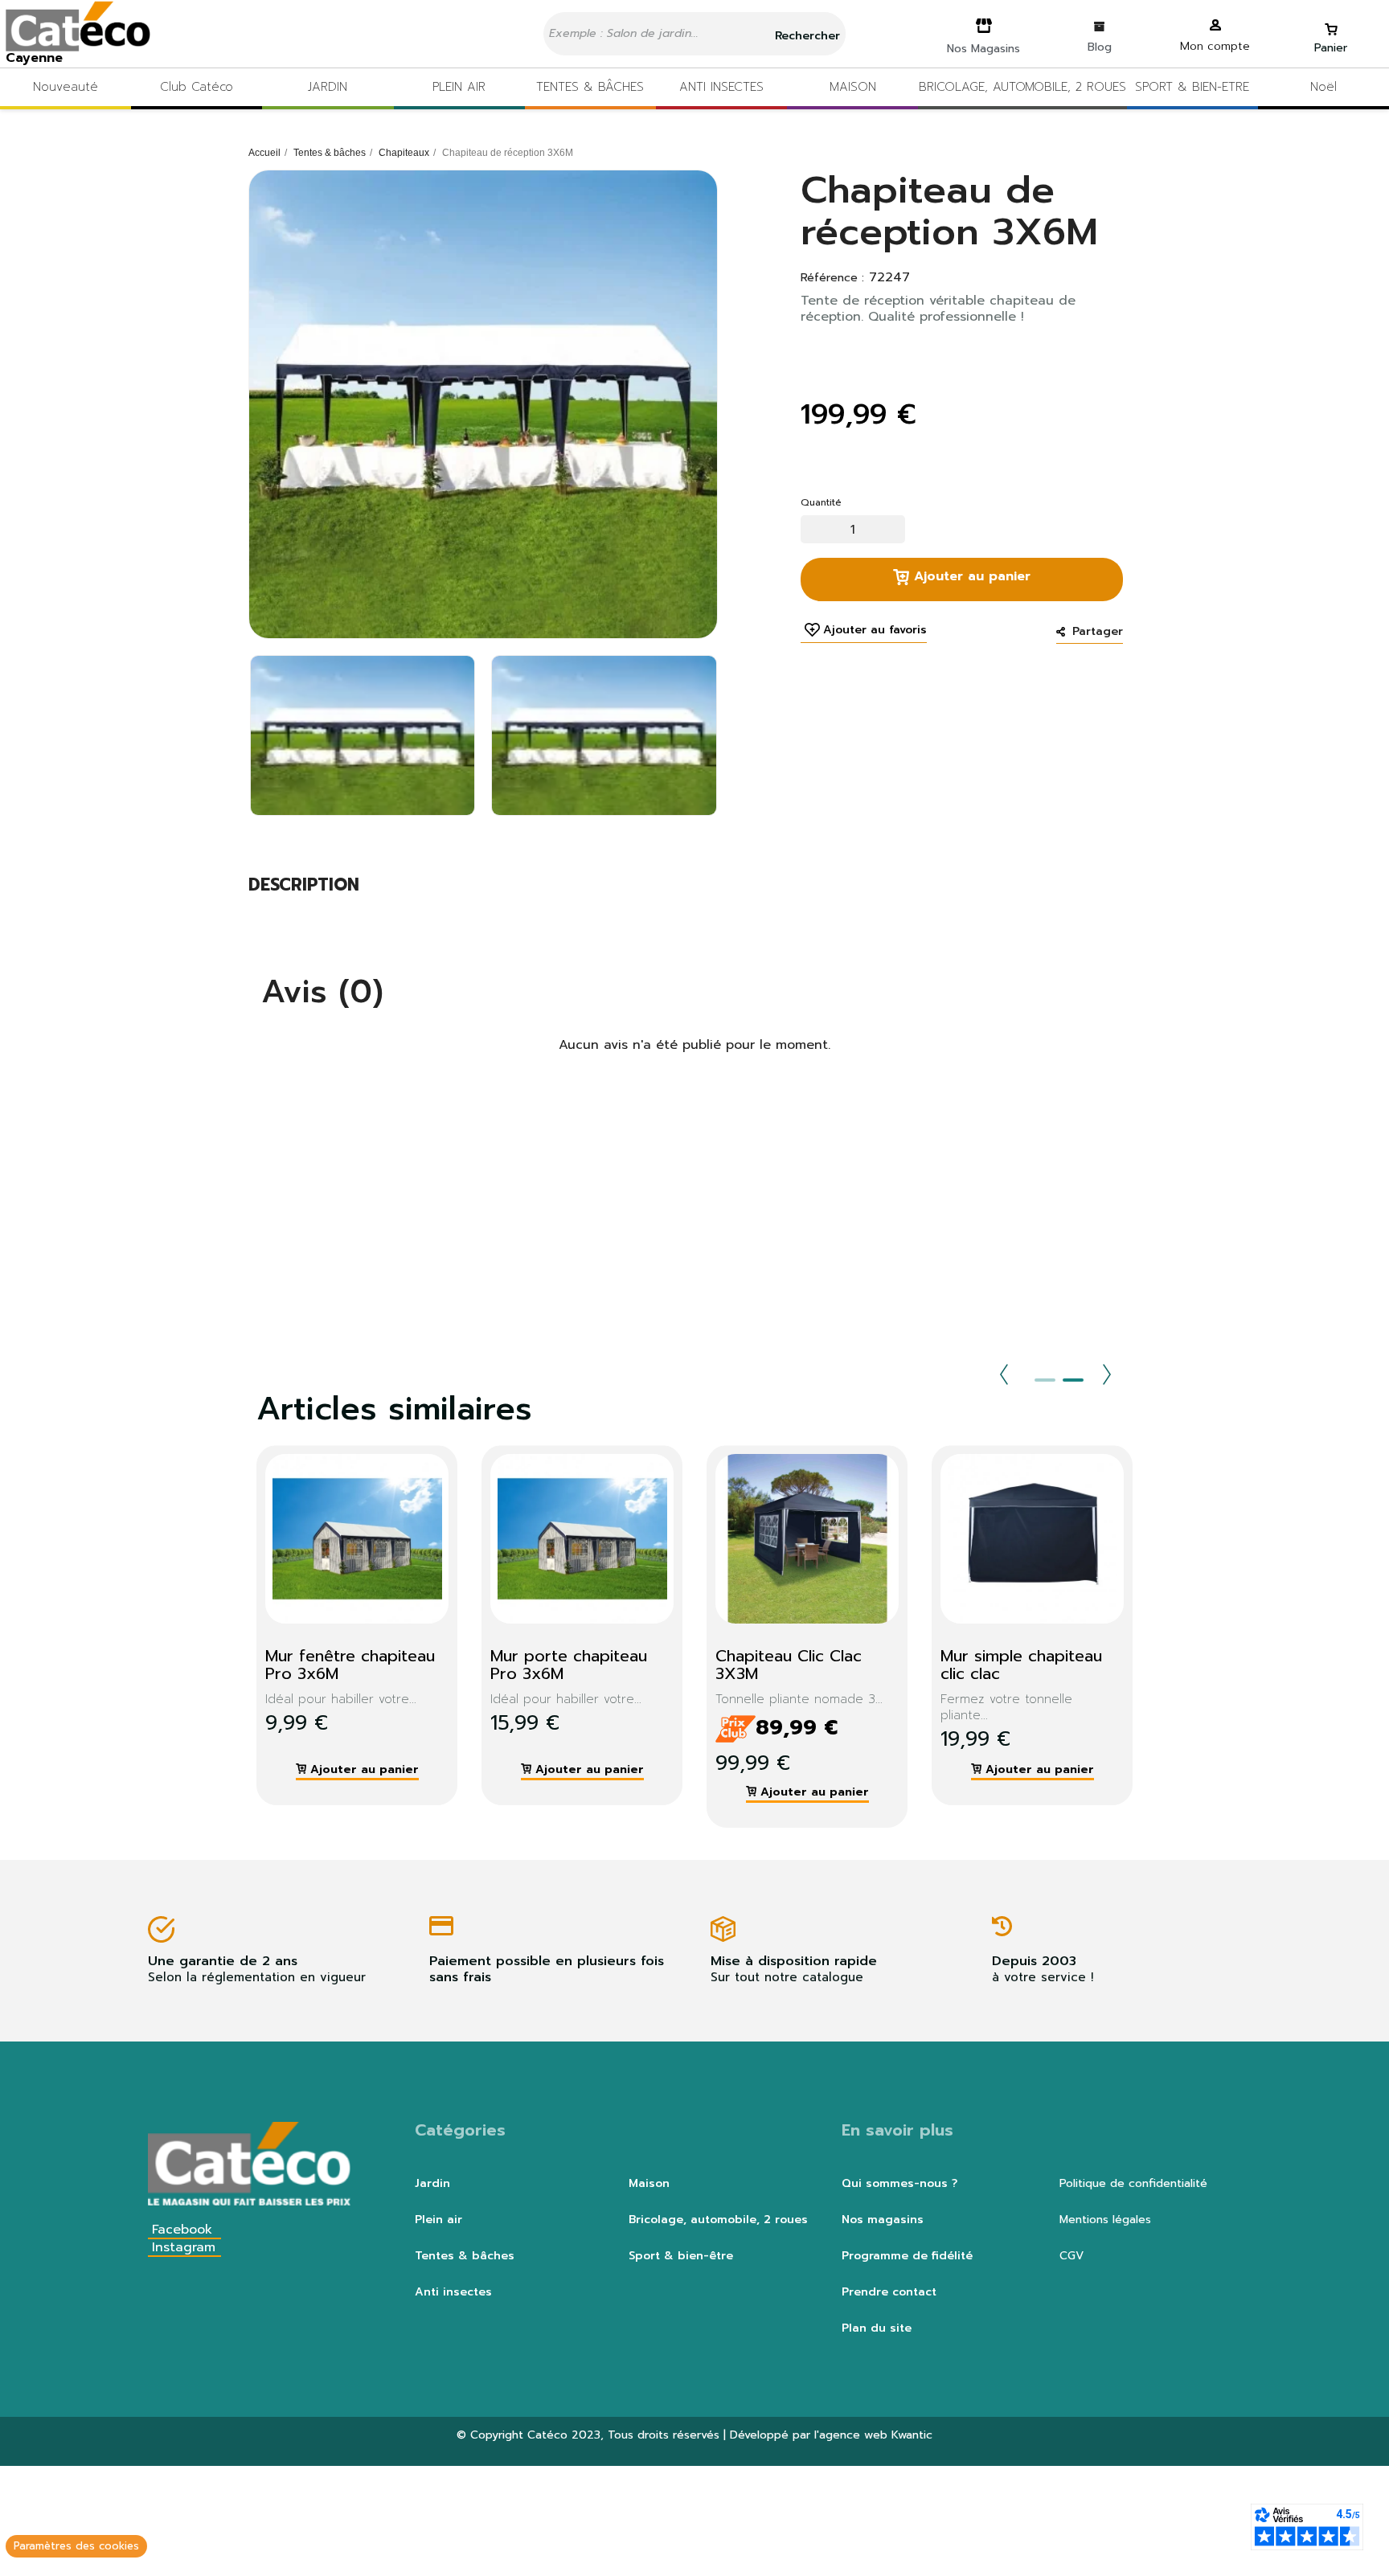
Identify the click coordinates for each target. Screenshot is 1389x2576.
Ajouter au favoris (875, 630)
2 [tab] (1073, 1380)
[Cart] (1331, 22)
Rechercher (805, 36)
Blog (1100, 47)
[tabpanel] (345, 1625)
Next (1107, 1374)
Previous (1004, 1374)
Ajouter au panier (970, 576)
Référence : (832, 278)
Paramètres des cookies (76, 2546)
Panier (1331, 48)
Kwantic (912, 2435)
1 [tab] (1045, 1380)
